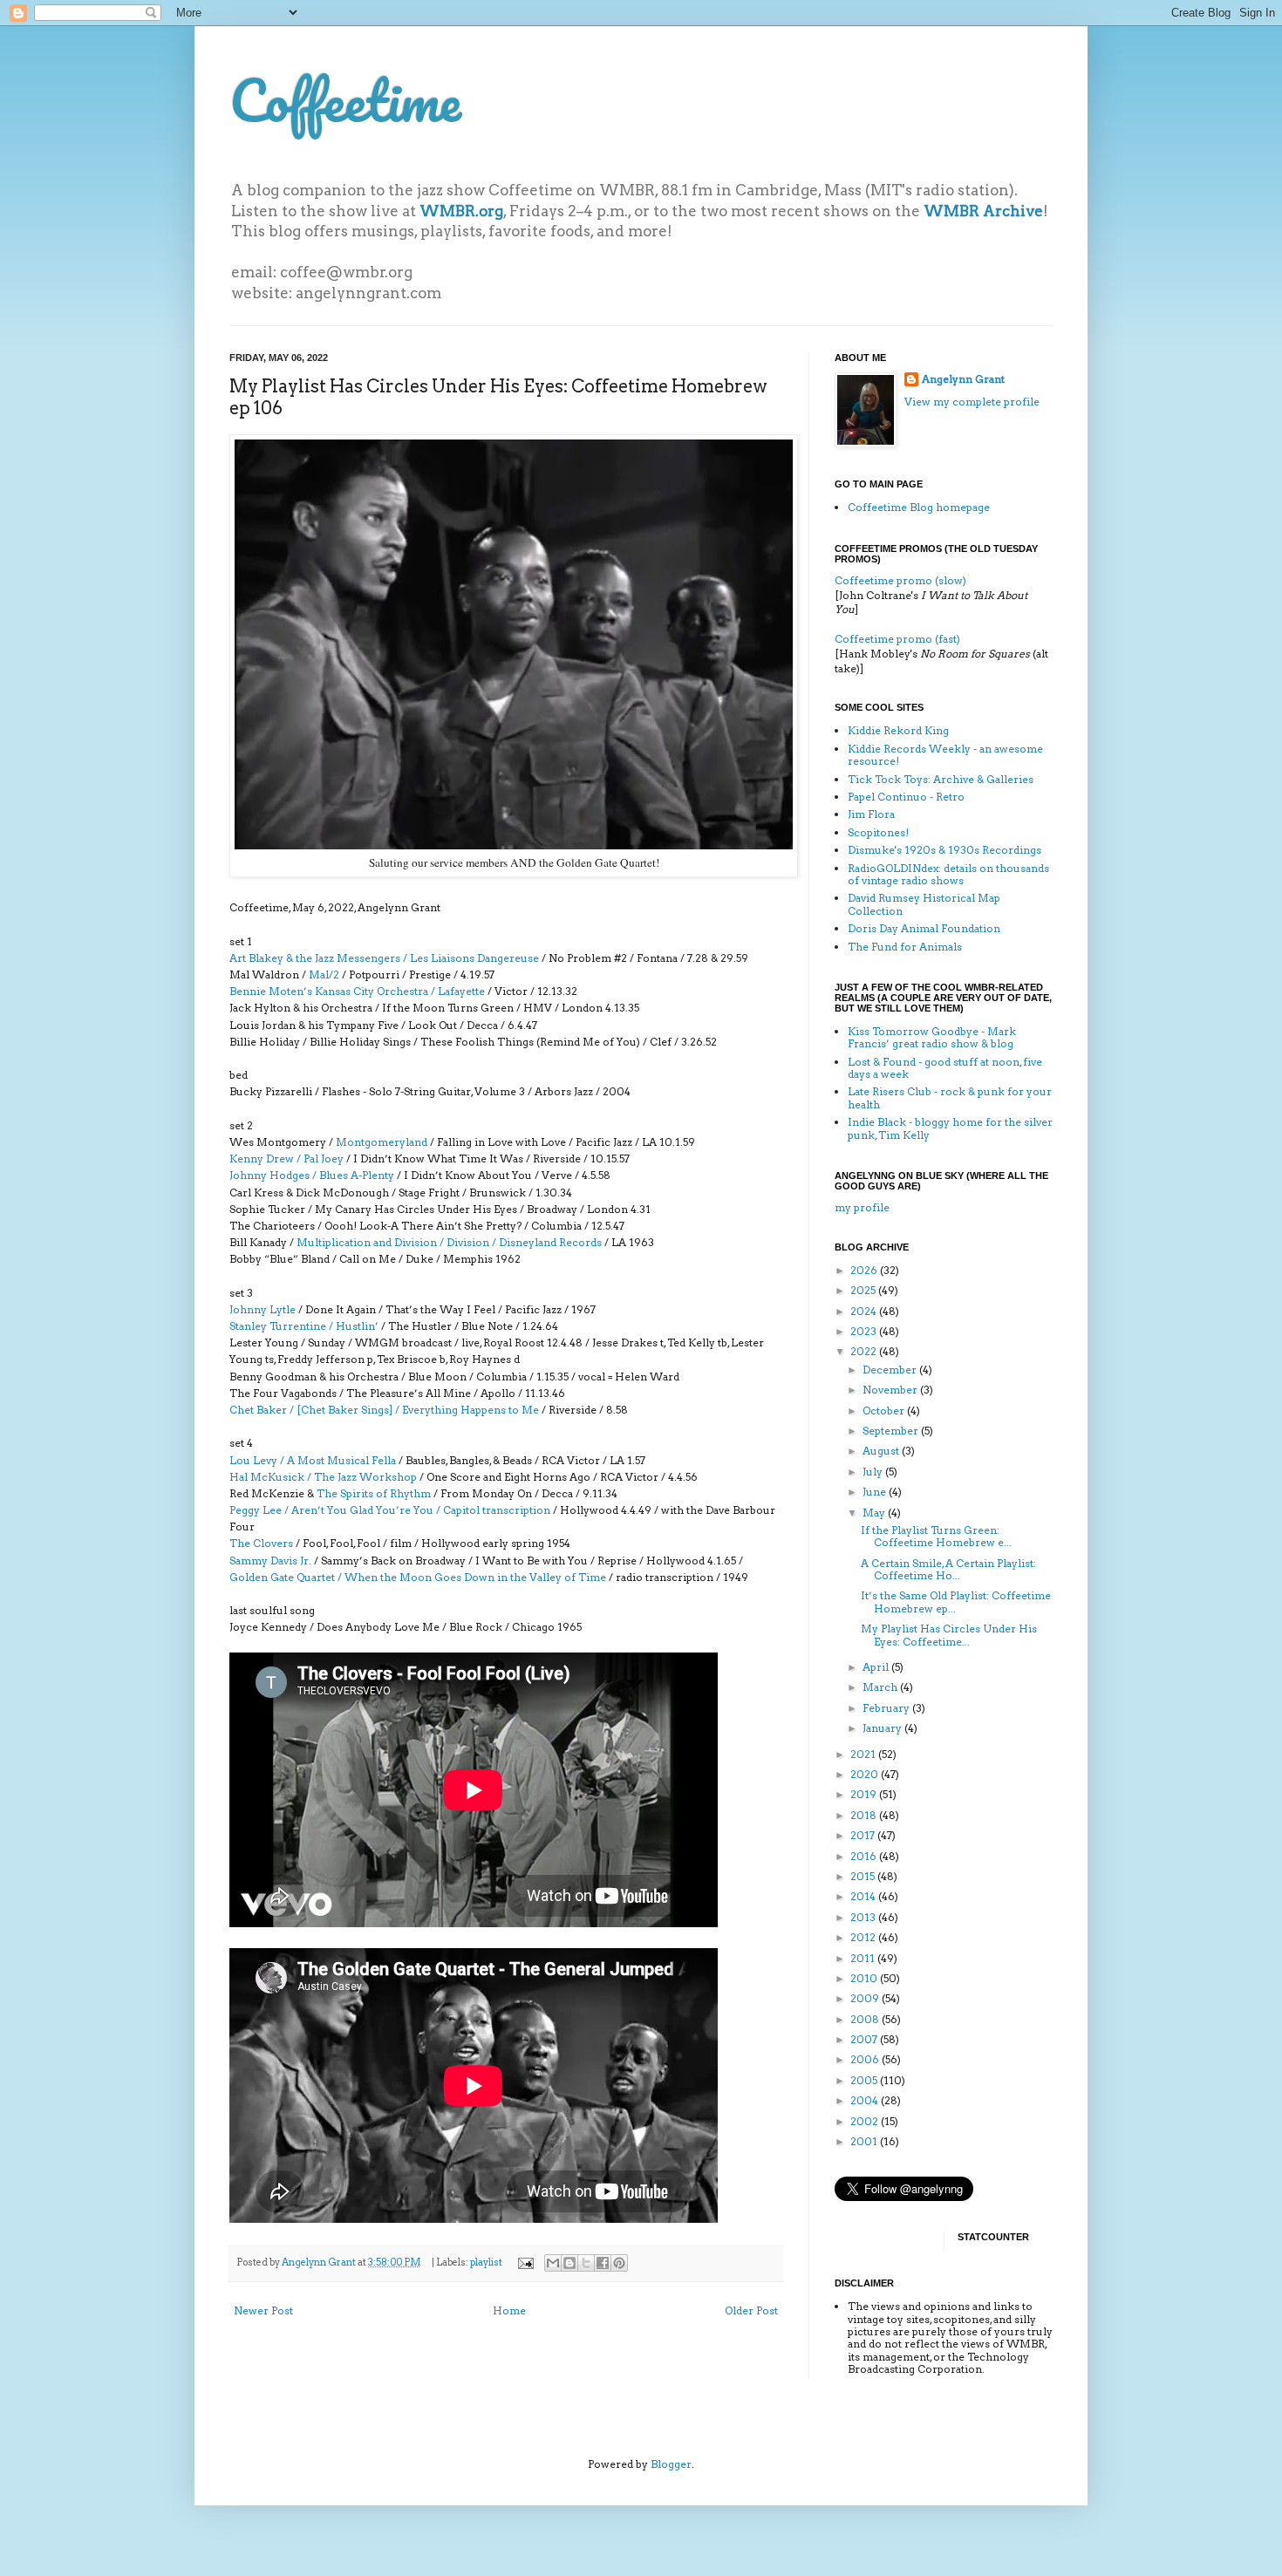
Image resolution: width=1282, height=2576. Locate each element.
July (874, 1472)
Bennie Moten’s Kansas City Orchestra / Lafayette (357, 991)
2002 (866, 2121)
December (891, 1370)
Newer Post (263, 2310)
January (883, 1728)
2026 (865, 1270)
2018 (865, 1815)
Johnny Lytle (263, 1309)
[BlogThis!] (569, 2263)
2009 (866, 1998)
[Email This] (553, 2263)
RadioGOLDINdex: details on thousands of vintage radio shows (948, 874)
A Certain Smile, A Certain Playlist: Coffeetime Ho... (948, 1569)
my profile (862, 1207)
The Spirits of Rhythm (374, 1493)
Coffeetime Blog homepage (919, 507)
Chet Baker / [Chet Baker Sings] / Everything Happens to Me (384, 1410)
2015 (864, 1876)
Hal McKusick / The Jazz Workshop (324, 1477)
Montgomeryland (382, 1142)
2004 (866, 2100)
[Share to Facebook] (603, 2263)
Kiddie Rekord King (898, 730)
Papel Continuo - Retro (906, 797)
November (891, 1390)
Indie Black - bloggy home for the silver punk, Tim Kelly (950, 1128)
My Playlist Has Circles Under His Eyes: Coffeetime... (949, 1635)
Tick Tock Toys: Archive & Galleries (941, 779)
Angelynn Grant (320, 2263)
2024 (865, 1311)
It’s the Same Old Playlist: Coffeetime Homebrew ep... (956, 1601)
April (877, 1667)
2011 (864, 1958)
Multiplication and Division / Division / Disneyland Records (449, 1242)
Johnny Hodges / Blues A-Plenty (312, 1175)
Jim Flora (871, 814)
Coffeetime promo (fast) (897, 639)
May (875, 1513)
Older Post (751, 2310)
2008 (866, 2019)
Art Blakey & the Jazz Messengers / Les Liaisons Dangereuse (384, 958)
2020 (866, 1774)
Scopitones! (878, 832)
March (881, 1687)
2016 (865, 1856)
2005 (865, 2080)
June (876, 1492)
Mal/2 (324, 975)
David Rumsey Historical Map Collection (924, 904)
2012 (864, 1937)
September (892, 1431)
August (882, 1451)
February (887, 1708)
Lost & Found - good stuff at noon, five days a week (945, 1068)
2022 (865, 1351)
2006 (866, 2059)
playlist (486, 2263)
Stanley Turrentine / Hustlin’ (304, 1326)
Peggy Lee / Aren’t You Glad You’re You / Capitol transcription (390, 1510)
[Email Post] (525, 2263)
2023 (865, 1331)
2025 (864, 1290)
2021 (864, 1754)
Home (509, 2310)
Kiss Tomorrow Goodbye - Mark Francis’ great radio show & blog (932, 1037)
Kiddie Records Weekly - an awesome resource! (945, 755)
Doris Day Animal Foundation (924, 928)
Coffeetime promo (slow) (900, 580)
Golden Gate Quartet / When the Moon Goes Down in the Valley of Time (418, 1577)
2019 (865, 1794)
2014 (864, 1896)
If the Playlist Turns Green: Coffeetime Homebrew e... (936, 1536)
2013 (864, 1917)
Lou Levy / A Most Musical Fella (313, 1460)
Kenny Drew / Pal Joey (286, 1159)
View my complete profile (972, 402)
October (885, 1411)
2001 (865, 2141)
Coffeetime (345, 100)
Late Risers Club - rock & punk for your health (950, 1097)
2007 (865, 2039)
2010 (865, 1978)
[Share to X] (586, 2263)
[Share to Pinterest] (619, 2263)
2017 (864, 1835)
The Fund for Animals (905, 947)
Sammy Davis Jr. (270, 1561)
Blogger (671, 2464)
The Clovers (261, 1543)
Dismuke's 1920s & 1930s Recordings (944, 850)
